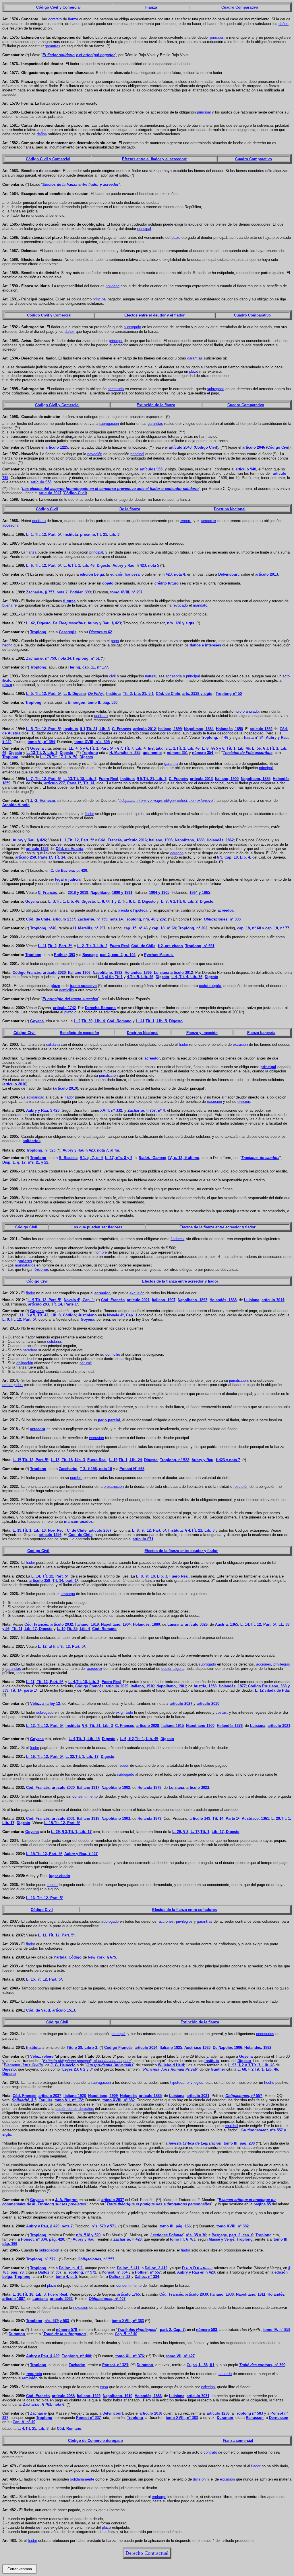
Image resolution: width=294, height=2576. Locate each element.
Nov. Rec (56, 1530)
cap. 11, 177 (95, 667)
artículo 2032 (62, 1624)
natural (151, 676)
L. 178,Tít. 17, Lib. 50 (59, 757)
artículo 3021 (279, 1726)
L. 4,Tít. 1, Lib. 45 (84, 1739)
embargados (12, 1385)
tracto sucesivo (83, 986)
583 (249, 2413)
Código (75, 1957)
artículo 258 (26, 857)
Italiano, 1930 (222, 2294)
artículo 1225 (57, 447)
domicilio (66, 990)
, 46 (215, 737)
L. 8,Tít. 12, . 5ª (149, 1530)
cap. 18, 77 (277, 928)
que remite (152, 753)
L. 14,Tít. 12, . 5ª (258, 1624)
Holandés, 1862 (220, 840)
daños (284, 24)
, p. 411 (71, 2268)
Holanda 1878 (149, 1788)
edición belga (92, 574)
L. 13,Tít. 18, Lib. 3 (80, 779)
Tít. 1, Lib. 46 (238, 748)
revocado (180, 605)
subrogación (109, 424)
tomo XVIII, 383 (128, 2321)
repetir (124, 1765)
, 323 (115, 2365)
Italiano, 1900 (227, 779)
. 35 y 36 (196, 2235)
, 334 (115, 2272)
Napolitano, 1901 (171, 1686)
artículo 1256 (50, 1535)
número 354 (203, 753)
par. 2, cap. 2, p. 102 (118, 955)
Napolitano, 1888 (190, 840)
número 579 (66, 2330)
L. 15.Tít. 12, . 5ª (62, 1823)
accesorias (265, 2034)
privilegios (282, 1664)
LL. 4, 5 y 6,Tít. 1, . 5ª (91, 748)
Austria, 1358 (205, 1686)
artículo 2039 (197, 2294)
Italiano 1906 (79, 973)
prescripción (114, 1487)
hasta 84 (254, 737)
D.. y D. (197, 2268)
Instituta (71, 534)
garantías (53, 46)
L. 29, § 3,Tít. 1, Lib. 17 (71, 1832)
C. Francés (121, 729)
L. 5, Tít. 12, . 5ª (44, 694)
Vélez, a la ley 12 (45, 1704)
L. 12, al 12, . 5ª (61, 1646)
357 (50, 2272)
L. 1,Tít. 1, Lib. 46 (184, 748)
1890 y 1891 (122, 893)
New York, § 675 (102, 1957)
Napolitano (100, 893)
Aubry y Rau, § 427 (81, 1854)
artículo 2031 (63, 1818)
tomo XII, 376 (130, 2356)
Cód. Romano (119, 1021)
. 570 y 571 (104, 2226)
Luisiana (161, 973)
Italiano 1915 (173, 1726)
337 (88, 2418)
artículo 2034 (146, 2048)
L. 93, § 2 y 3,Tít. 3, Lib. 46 (251, 2065)
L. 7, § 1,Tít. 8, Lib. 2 (179, 901)
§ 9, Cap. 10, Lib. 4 (234, 857)
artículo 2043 (180, 447)
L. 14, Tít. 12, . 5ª (50, 1576)
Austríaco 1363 (197, 2048)
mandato (200, 605)
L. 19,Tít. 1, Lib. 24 (125, 1460)
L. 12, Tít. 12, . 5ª (45, 1726)
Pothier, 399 (80, 592)
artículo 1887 (14, 2299)
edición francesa (125, 574)
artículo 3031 (198, 2096)
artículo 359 (40, 1581)
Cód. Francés (110, 840)
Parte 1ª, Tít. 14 (81, 783)
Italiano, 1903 (161, 840)
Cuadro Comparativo (240, 7)
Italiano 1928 (75, 2096)
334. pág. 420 (50, 2239)
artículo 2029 (117, 1686)
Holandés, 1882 (258, 2048)
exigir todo (124, 1712)
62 (100, 632)
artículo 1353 (37, 849)
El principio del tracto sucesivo (70, 999)
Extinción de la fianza (156, 405)
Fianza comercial (238, 2441)
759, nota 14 (58, 658)
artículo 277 (55, 783)
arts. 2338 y (197, 694)
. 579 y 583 (57, 2321)
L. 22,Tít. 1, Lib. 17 (82, 1757)
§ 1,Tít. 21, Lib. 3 (95, 729)
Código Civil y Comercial (58, 7)
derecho (177, 853)
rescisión (241, 1487)
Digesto (104, 565)
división (199, 2479)
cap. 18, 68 (164, 928)
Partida (60, 1957)
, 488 (76, 2356)
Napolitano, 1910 (118, 2396)
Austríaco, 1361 (255, 1818)
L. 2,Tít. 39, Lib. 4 (89, 1021)
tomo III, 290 (239, 2143)
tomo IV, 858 (277, 2330)
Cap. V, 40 (24, 2422)
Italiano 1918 (88, 1818)
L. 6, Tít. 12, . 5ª (44, 565)
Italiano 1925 (171, 2048)
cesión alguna (173, 1669)
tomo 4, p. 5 (66, 2277)
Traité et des (159, 2204)
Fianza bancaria (261, 1033)
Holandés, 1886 (148, 2396)
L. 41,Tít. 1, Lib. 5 (151, 1021)
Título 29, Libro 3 (82, 2048)
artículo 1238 (218, 2413)
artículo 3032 (61, 2299)
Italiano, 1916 (142, 1686)
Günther (218, 2069)
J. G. (43, 801)
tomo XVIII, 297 (126, 592)
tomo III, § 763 (183, 2239)
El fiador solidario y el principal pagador (79, 55)
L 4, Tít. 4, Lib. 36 (187, 977)
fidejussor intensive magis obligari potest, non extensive (166, 801)
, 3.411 (128, 2268)
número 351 (177, 753)
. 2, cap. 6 (241, 2235)
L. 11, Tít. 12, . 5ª (45, 1682)
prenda (123, 910)
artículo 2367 (100, 1530)
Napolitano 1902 (116, 1788)
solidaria (113, 286)
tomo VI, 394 (41, 742)
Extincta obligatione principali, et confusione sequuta (87, 2061)
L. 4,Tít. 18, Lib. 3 (84, 1682)
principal (217, 37)
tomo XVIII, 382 (119, 2100)
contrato (55, 19)
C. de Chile (77, 1530)
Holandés (128, 2096)
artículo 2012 (145, 729)
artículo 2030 (208, 1704)
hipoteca (140, 910)
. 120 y (181, 623)
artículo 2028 (148, 1726)
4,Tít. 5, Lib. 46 (140, 977)
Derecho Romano (100, 1008)
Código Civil (38, 1551)
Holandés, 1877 (232, 1686)
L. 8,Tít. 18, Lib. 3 (152, 1576)
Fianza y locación (202, 1033)
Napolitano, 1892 (108, 973)
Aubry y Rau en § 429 (196, 2272)
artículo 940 (246, 469)
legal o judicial (68, 879)
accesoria (116, 389)
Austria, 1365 (227, 1624)
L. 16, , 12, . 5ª (45, 1757)
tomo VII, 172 (69, 2100)
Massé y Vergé (222, 2239)
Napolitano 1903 (116, 1818)
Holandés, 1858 (229, 729)
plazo (176, 238)
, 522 (175, 1460)
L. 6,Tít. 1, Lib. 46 (79, 565)
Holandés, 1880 (146, 1624)
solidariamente (82, 2479)
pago (115, 641)
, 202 (193, 928)
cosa (104, 2387)
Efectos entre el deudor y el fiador (154, 315)
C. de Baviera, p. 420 (69, 870)
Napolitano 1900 (200, 1726)
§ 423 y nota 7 (228, 1460)
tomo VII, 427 (180, 2356)
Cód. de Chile (168, 694)
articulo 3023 (198, 1788)
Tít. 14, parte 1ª (24, 1690)
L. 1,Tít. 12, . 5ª (77, 840)
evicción (208, 2387)
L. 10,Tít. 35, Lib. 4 (73, 1629)
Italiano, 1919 (87, 1624)
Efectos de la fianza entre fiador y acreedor (81, 184)
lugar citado (59, 1876)
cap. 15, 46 (136, 928)
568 (132, 1469)
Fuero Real (108, 779)
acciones (264, 1664)
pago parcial (109, 1420)
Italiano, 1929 (89, 2396)
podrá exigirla (210, 986)
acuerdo (225, 2374)
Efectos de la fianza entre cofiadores (184, 1910)
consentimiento (85, 1796)
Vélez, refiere (42, 2056)
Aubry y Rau (123, 565)
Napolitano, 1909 (103, 2096)
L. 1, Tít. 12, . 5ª (44, 534)
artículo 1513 (64, 2010)
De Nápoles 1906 (227, 2048)
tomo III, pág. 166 (175, 2226)
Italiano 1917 (88, 1788)
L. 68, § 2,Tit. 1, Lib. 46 (258, 2069)
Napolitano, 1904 (116, 1624)
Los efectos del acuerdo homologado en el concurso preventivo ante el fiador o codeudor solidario (110, 489)
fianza (73, 19)
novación (95, 454)
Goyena (37, 748)
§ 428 (137, 2239)
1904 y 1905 (159, 893)
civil (112, 676)
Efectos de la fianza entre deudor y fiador (181, 1551)
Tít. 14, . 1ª (65, 1581)
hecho (7, 645)
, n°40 (43, 928)
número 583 (207, 2330)
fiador (89, 814)
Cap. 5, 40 (126, 2334)
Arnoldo (16, 805)
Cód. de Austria (69, 849)
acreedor (208, 521)
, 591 (200, 946)
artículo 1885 (150, 2096)
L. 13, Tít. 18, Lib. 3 (68, 1460)
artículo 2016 (135, 840)
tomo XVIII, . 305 (92, 742)
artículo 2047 (50, 493)
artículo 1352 (261, 729)
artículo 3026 (196, 1624)
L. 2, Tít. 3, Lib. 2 (92, 946)
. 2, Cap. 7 (172, 2330)
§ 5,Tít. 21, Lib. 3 (152, 779)
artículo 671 (143, 1539)
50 (229, 694)
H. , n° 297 (89, 928)
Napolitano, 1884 (199, 729)
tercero (185, 521)
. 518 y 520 (88, 2235)
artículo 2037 (50, 2096)
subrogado (132, 327)
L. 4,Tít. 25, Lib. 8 (33, 2429)
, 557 (96, 2259)
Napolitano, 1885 (256, 779)
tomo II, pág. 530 (102, 702)
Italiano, (170, 729)
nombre (76, 1478)
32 (120, 2277)
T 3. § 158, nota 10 (96, 1469)
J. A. (66, 2200)
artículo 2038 (63, 2396)
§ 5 (24, 2100)
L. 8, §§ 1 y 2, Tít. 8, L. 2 (119, 901)
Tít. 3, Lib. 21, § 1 (138, 694)
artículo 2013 (267, 574)
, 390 (262, 2365)
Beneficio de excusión (79, 1033)
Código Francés (89, 1686)
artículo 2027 (181, 1704)
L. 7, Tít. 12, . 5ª (44, 779)
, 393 (222, 919)
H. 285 (125, 753)
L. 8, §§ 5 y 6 (213, 748)
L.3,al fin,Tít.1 (110, 977)
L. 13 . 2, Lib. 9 (42, 753)
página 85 (262, 2204)
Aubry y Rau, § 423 (104, 623)
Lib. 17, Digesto (38, 1629)
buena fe (9, 605)
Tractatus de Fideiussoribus (248, 753)
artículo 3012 (182, 973)
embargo (68, 1594)
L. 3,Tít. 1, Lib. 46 (64, 901)
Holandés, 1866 (138, 973)
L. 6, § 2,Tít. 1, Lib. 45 (139, 1739)
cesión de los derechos (75, 2109)
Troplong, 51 (86, 658)
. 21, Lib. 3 (100, 534)
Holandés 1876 (230, 1726)
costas (221, 1712)
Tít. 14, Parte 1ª (226, 1818)
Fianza (151, 7)
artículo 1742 (64, 1008)
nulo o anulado (247, 711)
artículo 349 (200, 1818)
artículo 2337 (64, 919)
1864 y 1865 (200, 893)
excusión (240, 1044)
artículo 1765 (128, 2294)
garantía (171, 764)
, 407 (107, 2299)
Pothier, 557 (148, 2272)
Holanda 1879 (149, 1818)
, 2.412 (156, 2268)
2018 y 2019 (78, 893)
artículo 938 (41, 482)
